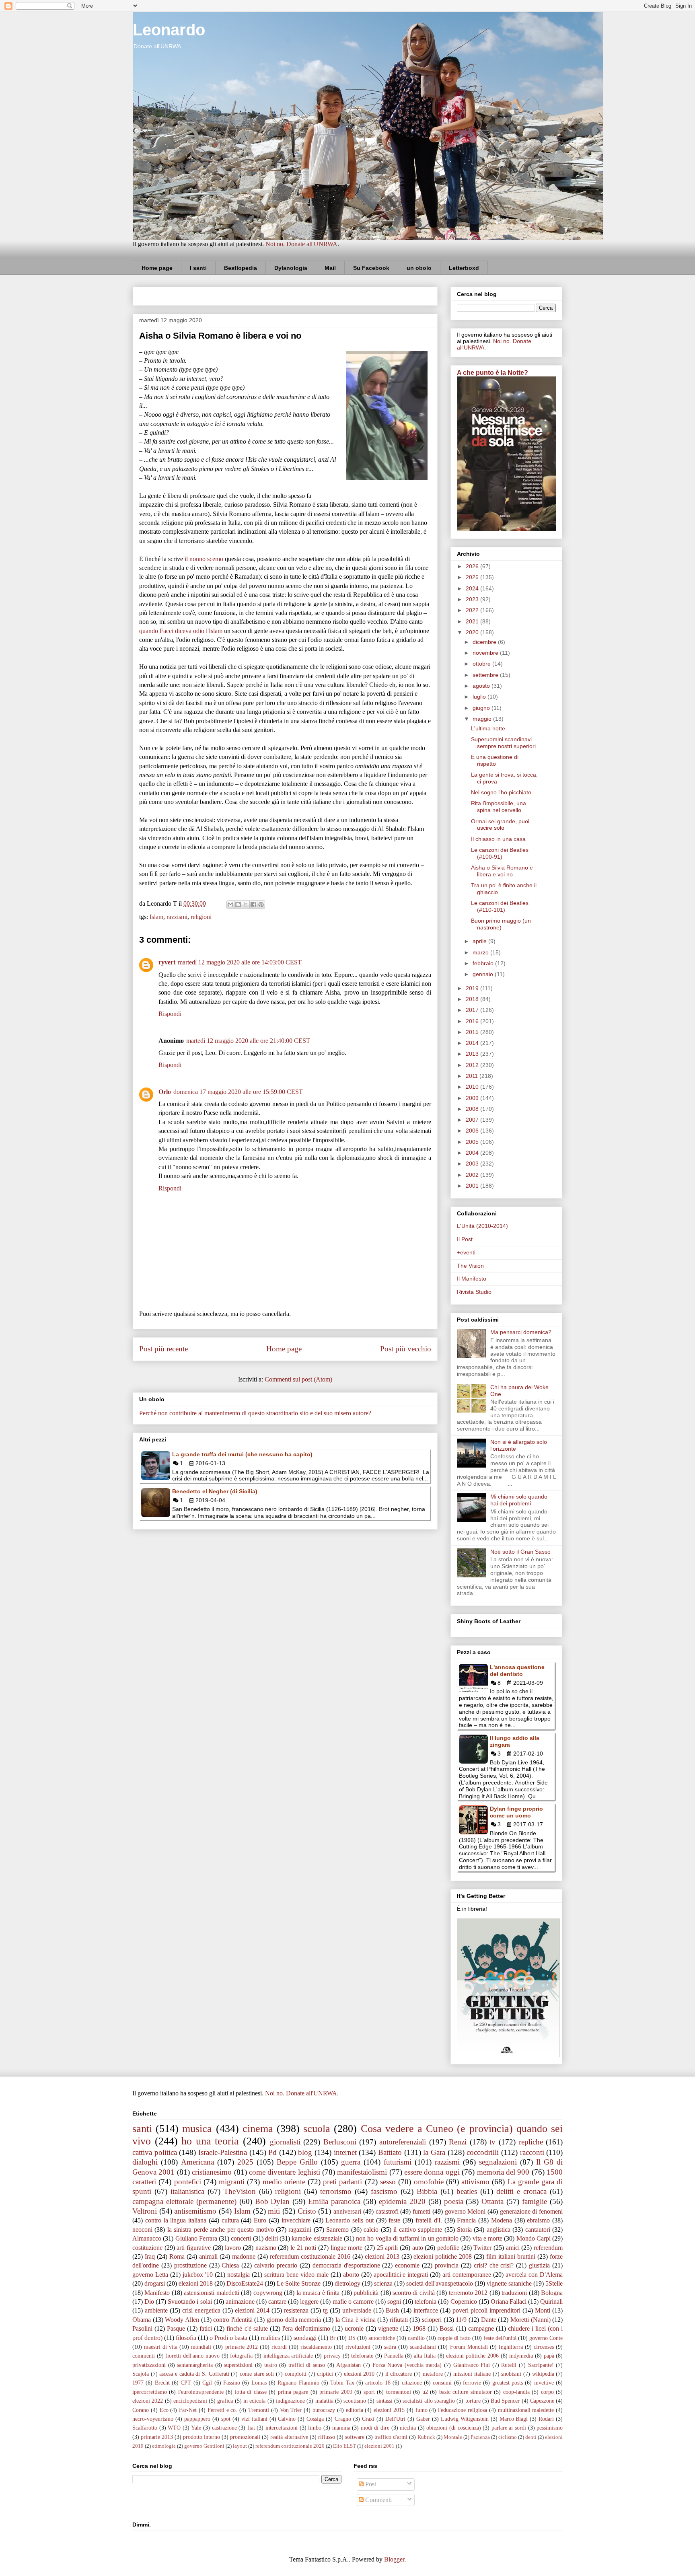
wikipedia (543, 2374)
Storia (464, 2230)
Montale (453, 2437)
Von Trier (291, 2410)
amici (513, 2248)
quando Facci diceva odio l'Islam (181, 631)
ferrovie (472, 2383)
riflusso (327, 2437)
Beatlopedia (241, 268)
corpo (547, 2392)
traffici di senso (307, 2365)
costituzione (147, 2248)
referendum (548, 2248)
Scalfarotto (145, 2428)
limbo (315, 2428)
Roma (177, 2256)
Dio (149, 2302)
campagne (481, 2328)
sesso (388, 2182)
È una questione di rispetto (495, 760)
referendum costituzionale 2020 (290, 2446)
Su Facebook (371, 268)
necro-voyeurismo (153, 2419)
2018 (473, 999)
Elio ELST (344, 2446)
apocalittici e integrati (401, 2275)
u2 (425, 2392)
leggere (309, 2302)
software (355, 2437)
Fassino (232, 2383)
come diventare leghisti (285, 2172)
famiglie (535, 2201)
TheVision (240, 2191)
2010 (473, 1087)
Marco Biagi (514, 2419)
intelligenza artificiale (288, 2356)
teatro (271, 2365)
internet (345, 2152)
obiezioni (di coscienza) (453, 2428)
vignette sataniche (509, 2283)
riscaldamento (316, 2347)
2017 (473, 1010)
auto (418, 2248)
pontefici (188, 2182)
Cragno (343, 2419)
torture (473, 2401)
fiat (251, 2428)
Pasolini (142, 2328)
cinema (258, 2129)
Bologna (552, 2293)
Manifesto (157, 2293)
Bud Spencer (505, 2401)
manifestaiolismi (362, 2172)
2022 (473, 610)
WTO (174, 2428)
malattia (324, 2401)
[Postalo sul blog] (238, 905)
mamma (341, 2428)
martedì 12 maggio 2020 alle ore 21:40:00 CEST (248, 1041)
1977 (138, 2383)
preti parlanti (342, 2182)
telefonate (362, 2356)
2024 (473, 588)
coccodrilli (483, 2152)
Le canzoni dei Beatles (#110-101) (500, 906)
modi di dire (375, 2428)
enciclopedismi (190, 2401)
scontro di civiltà (414, 2293)
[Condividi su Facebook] (253, 905)
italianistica (187, 2191)
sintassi (385, 2401)
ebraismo (538, 2220)
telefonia (426, 2302)
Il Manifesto (472, 1279)
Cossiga (315, 2419)
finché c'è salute (247, 2328)
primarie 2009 (336, 2392)
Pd (272, 2152)
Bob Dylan (272, 2201)
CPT (186, 2383)
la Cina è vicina (356, 2320)
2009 (473, 1098)
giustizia (539, 2265)
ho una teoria (210, 2141)
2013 (473, 1054)
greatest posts (508, 2383)
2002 (473, 1175)
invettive (544, 2383)
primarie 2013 (157, 2437)
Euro (260, 2220)
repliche (531, 2142)
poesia (454, 2201)
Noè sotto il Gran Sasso (520, 1552)
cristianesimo (212, 2172)
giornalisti (285, 2142)
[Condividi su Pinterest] (261, 905)
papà (549, 2356)
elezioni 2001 (379, 2446)
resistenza (296, 2310)
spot (226, 2419)
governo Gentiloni (204, 2446)
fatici (206, 2328)
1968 (419, 2328)
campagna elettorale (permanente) (184, 2201)
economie (407, 2265)
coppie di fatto (454, 2338)
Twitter (482, 2248)
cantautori (538, 2230)
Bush (392, 2310)
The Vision (470, 1266)
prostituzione (190, 2265)
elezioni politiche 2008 (443, 2256)
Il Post (465, 1239)
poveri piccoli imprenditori (486, 2310)
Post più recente (163, 1349)
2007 (473, 1120)
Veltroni (145, 2211)
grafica (225, 2401)
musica (197, 2129)
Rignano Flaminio (298, 2383)
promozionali (245, 2437)
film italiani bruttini (511, 2256)
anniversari (347, 2211)
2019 (473, 988)
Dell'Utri (395, 2419)
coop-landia (516, 2392)
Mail (330, 268)
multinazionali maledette (526, 2410)
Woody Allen (182, 2320)
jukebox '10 (198, 2275)
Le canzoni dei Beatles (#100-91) (500, 853)
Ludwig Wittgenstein (465, 2419)
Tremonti (259, 2410)
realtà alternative (289, 2437)
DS (352, 2338)
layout (240, 2446)
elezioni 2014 (252, 2310)
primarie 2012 (242, 2347)
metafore (433, 2374)
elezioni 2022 (148, 2401)
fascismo (384, 2191)
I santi (198, 268)
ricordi (279, 2347)
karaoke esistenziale (317, 2238)
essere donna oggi (432, 2172)
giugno (482, 708)
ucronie (354, 2328)
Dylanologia (291, 268)
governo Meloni (465, 2211)
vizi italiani (254, 2419)
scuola (317, 2129)
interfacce (426, 2310)
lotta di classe (251, 2392)
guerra (351, 2162)
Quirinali (551, 2302)
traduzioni (514, 2293)
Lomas (259, 2383)
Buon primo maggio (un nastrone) (501, 924)
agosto (482, 686)
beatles (467, 2191)
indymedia (521, 2356)
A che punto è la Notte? (492, 372)
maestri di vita (161, 2347)
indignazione (290, 2401)
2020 (473, 632)
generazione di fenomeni (531, 2211)
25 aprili (388, 2248)
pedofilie (448, 2248)
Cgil (207, 2383)
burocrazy (324, 2410)
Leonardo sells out (350, 2220)
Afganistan (349, 2365)
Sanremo (337, 2230)
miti (274, 2211)
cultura (230, 2220)
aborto (351, 2275)
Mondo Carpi (534, 2238)
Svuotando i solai (190, 2302)
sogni (394, 2302)
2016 (473, 1021)
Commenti (378, 2500)
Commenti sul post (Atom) (298, 1379)
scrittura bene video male (296, 2275)
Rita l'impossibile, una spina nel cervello (499, 807)
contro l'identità (233, 2320)
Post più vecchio (406, 1349)
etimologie (164, 2446)
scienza (383, 2283)
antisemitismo (195, 2211)
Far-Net (188, 2410)
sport (369, 2392)
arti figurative (194, 2248)
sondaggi (305, 2338)
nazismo (266, 2248)
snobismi (511, 2374)
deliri (271, 2238)
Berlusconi (340, 2142)
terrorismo (336, 2191)
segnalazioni (498, 2162)
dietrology (347, 2283)
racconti (532, 2152)
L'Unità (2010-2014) (482, 1226)
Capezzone (542, 2401)
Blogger (394, 2559)
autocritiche (382, 2338)
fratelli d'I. (429, 2220)
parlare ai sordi (509, 2428)
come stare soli (257, 2374)
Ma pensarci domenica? (521, 1332)
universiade (357, 2310)
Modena (502, 2220)
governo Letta (150, 2275)
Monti (543, 2310)
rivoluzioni (358, 2347)
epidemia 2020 (402, 2201)
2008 (473, 1109)
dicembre (485, 642)
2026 (473, 566)
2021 (473, 621)
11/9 (461, 2320)
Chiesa (230, 2265)
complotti (296, 2374)
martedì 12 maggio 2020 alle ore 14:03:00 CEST (240, 962)
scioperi (432, 2320)
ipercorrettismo (150, 2392)
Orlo (165, 1092)
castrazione (224, 2428)
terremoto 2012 (468, 2293)
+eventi (466, 1252)
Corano (141, 2410)
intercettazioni (282, 2428)
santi (142, 2129)
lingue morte (347, 2248)
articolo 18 (378, 2383)
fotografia (241, 2356)
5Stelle (554, 2283)
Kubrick (426, 2437)
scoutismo (355, 2401)
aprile (480, 941)
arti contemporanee (467, 2275)
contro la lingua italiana (176, 2220)
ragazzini (300, 2230)
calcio (371, 2230)
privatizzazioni (149, 2365)
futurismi (398, 2162)
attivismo (475, 2182)
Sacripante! (541, 2365)
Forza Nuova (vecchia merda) (407, 2365)
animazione (240, 2302)
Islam (156, 917)
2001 (473, 1186)
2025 (473, 577)
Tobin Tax (342, 2383)
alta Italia (425, 2356)
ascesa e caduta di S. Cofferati (194, 2374)
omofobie (429, 2182)
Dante (489, 2320)
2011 (473, 1076)
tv (492, 2142)
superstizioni (238, 2365)
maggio (483, 719)
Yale (196, 2428)
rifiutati (399, 2320)
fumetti (422, 2211)
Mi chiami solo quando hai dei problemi (519, 1500)
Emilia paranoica (334, 2201)
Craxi (368, 2419)
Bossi (447, 2328)
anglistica (499, 2230)
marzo (481, 952)
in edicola (254, 2401)
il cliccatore (399, 2374)
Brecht (162, 2383)
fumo (422, 2410)
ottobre (482, 664)
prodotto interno (202, 2437)
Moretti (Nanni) (531, 2320)
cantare (277, 2302)
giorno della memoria (294, 2320)
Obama (142, 2320)
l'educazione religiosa (463, 2410)
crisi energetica (201, 2310)
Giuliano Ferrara (196, 2238)
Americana (197, 2162)
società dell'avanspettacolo (440, 2283)
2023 (473, 599)
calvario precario (276, 2265)
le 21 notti (303, 2248)
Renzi (458, 2142)
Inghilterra (511, 2347)
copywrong (268, 2293)
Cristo (307, 2211)
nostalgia (239, 2275)
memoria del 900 (503, 2172)
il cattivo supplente (418, 2230)
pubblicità (366, 2293)
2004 (473, 1153)
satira (390, 2347)
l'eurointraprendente (201, 2392)
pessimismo (550, 2428)
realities (270, 2338)
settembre (486, 675)
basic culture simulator (466, 2392)
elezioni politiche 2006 (472, 2356)
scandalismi (423, 2347)
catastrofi (387, 2211)
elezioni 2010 (359, 2374)
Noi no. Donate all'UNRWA (301, 244)
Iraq (150, 2256)
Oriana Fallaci (509, 2302)
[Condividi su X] (246, 905)
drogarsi (155, 2283)
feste (394, 2220)
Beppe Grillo (297, 2162)
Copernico (464, 2302)
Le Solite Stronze (299, 2283)
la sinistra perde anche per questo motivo (221, 2230)
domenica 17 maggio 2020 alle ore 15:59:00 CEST (238, 1092)
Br (333, 2338)
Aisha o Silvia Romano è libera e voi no (502, 871)
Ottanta (492, 2201)
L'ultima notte (488, 728)
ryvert (167, 962)
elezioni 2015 (389, 2410)
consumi (442, 2383)
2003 (473, 1164)
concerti (241, 2238)
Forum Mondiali (469, 2347)
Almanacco (147, 2238)
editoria (355, 2410)
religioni (201, 917)
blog (305, 2152)
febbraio (484, 963)
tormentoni (399, 2392)
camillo (416, 2338)
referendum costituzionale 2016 (310, 2256)
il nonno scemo (204, 559)
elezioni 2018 (196, 2283)
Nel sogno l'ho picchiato (501, 792)
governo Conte (546, 2338)
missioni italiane (472, 2374)
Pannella (394, 2356)
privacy (332, 2356)
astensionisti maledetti (211, 2293)
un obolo (419, 268)
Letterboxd (464, 268)
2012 (473, 1065)
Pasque (176, 2328)
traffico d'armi (391, 2437)
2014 (473, 1043)
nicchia (408, 2428)
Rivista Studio (474, 1292)
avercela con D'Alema (534, 2275)
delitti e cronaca (521, 2191)
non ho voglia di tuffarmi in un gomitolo (407, 2238)
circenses (544, 2347)
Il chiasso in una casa (498, 839)
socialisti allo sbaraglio (429, 2401)
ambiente (156, 2310)
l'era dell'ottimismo (306, 2328)
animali (208, 2256)
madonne (244, 2256)
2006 (473, 1131)
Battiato (390, 2152)
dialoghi (145, 2162)
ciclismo (508, 2437)
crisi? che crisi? (494, 2265)
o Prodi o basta (228, 2338)
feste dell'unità (500, 2338)
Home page (157, 268)
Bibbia (427, 2191)
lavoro (233, 2248)
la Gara (434, 2152)
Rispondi (170, 1014)
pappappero (197, 2419)
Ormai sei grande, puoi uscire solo (500, 825)
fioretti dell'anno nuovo (192, 2356)
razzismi (177, 917)
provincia (447, 2265)
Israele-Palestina (223, 2152)
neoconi (142, 2230)
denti (531, 2437)
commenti (144, 2356)
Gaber (423, 2419)
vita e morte (488, 2238)
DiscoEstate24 (245, 2283)
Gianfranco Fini (472, 2365)
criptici (325, 2374)
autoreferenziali (403, 2142)
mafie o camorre (353, 2302)
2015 (473, 1032)
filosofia (186, 2338)
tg (325, 2310)
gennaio (484, 974)
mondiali (201, 2347)
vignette (388, 2328)
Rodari (546, 2419)
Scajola (141, 2374)
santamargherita (195, 2365)
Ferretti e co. (223, 2410)
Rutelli (509, 2365)
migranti (232, 2182)
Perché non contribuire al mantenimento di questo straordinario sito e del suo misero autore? (255, 1413)
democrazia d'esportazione (346, 2265)
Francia (466, 2220)
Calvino (287, 2419)
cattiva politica (155, 2152)
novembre (486, 653)
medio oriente (284, 2182)
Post (370, 2484)
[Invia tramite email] (230, 905)
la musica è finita (318, 2293)
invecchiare (296, 2220)
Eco (164, 2410)
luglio (480, 697)
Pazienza (480, 2437)
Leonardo (169, 30)
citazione (412, 2383)
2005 (473, 1142)
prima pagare (293, 2392)
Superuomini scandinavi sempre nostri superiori (503, 743)
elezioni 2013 (382, 2256)
